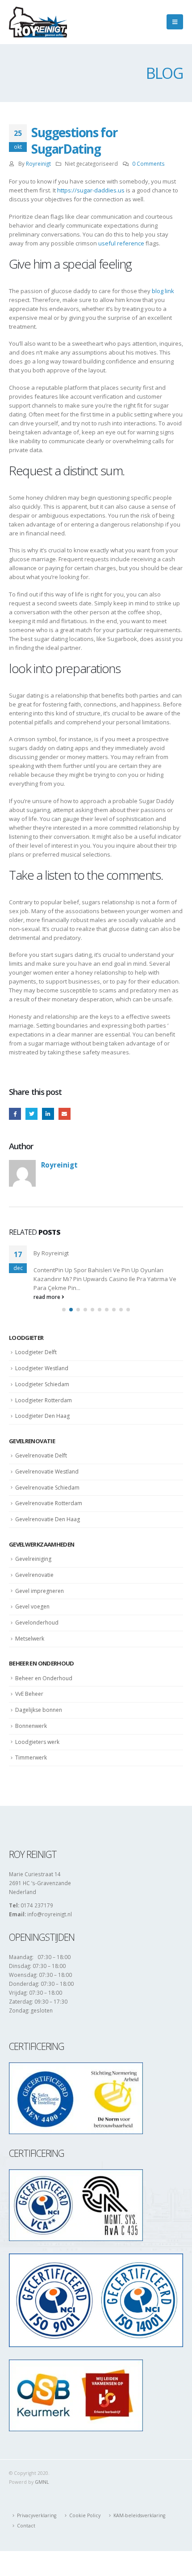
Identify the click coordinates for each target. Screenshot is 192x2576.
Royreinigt (38, 163)
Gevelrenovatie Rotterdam (49, 1503)
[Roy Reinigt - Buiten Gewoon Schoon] (38, 22)
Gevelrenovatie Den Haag (48, 1519)
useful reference (121, 243)
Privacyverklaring (37, 2515)
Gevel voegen (32, 1606)
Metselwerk (30, 1639)
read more (48, 1297)
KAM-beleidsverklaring (139, 2515)
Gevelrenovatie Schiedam (47, 1488)
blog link (163, 291)
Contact (26, 2526)
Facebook (15, 1114)
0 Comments (148, 163)
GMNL (42, 2482)
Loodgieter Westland (42, 1368)
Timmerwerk (31, 1757)
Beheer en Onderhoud (44, 1678)
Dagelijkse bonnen (39, 1710)
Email (65, 1114)
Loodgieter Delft (36, 1352)
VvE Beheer (29, 1694)
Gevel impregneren (40, 1591)
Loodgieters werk (37, 1742)
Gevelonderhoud (37, 1623)
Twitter (31, 1114)
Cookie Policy (85, 2515)
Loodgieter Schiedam (42, 1384)
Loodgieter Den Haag (42, 1416)
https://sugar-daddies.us (91, 190)
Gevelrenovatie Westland (47, 1472)
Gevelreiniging (33, 1559)
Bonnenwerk (31, 1726)
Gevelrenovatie (34, 1575)
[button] (64, 1310)
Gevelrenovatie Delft (41, 1455)
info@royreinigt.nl (50, 1914)
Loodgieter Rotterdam (44, 1400)
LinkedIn (48, 1114)
